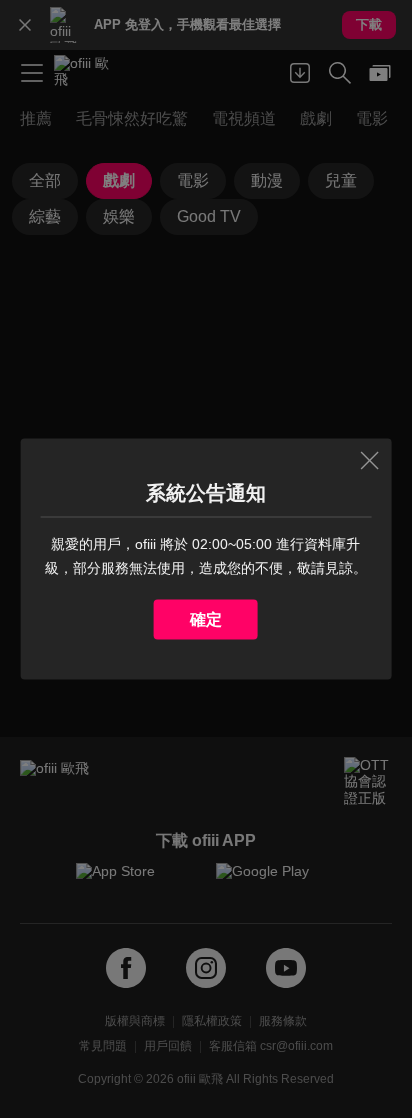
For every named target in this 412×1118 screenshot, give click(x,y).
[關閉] (369, 461)
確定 (206, 619)
